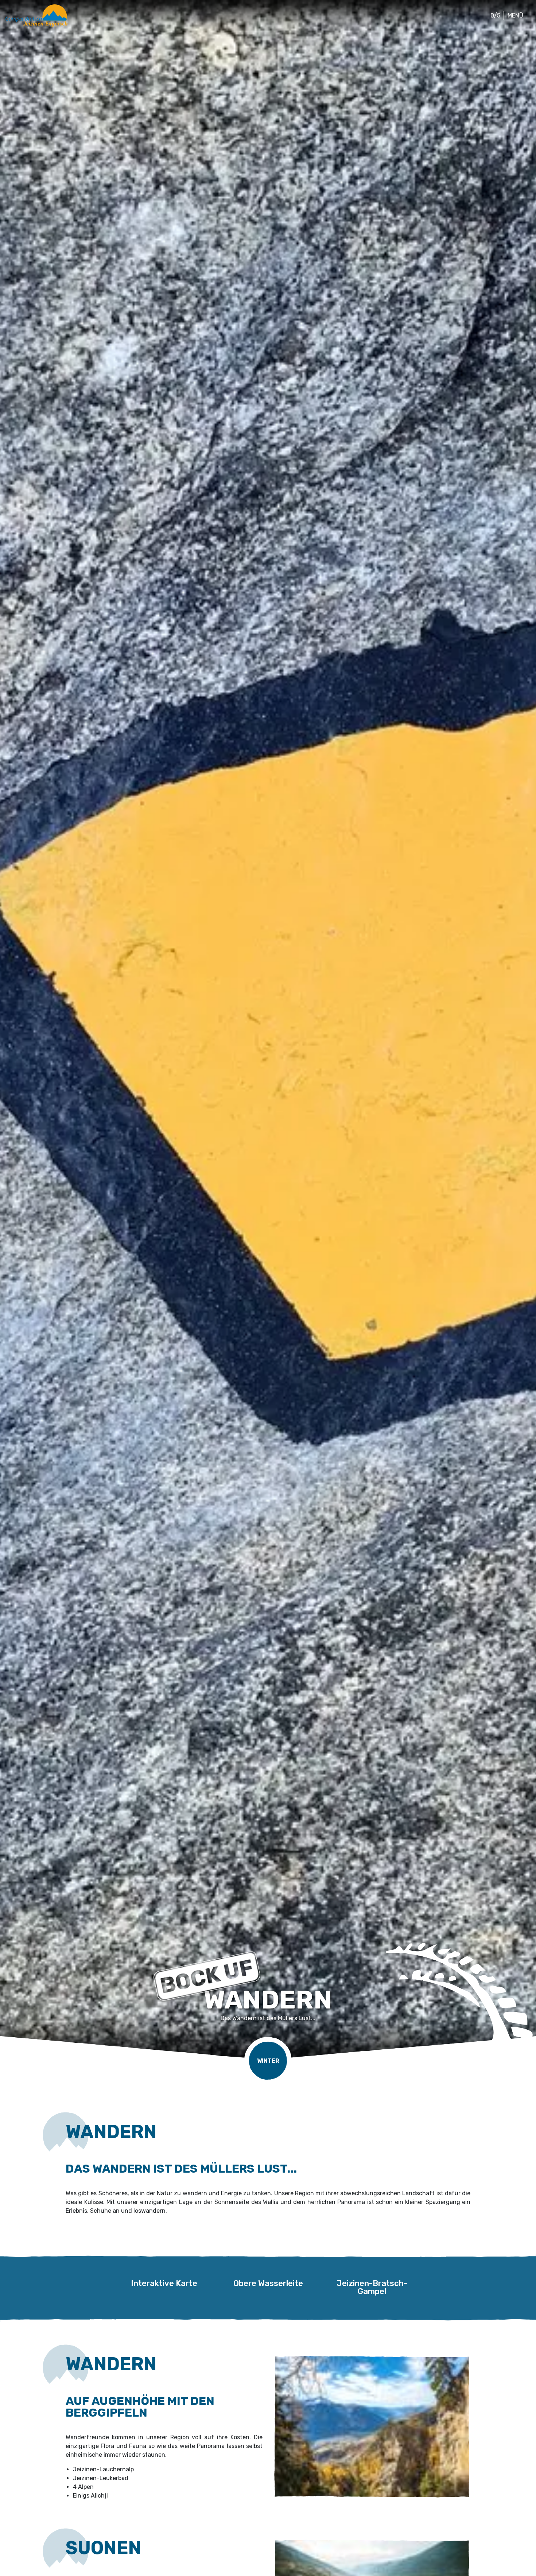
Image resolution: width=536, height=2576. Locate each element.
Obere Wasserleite (268, 2284)
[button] (494, 16)
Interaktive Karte (164, 2284)
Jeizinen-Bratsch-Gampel (372, 2284)
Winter (268, 2061)
